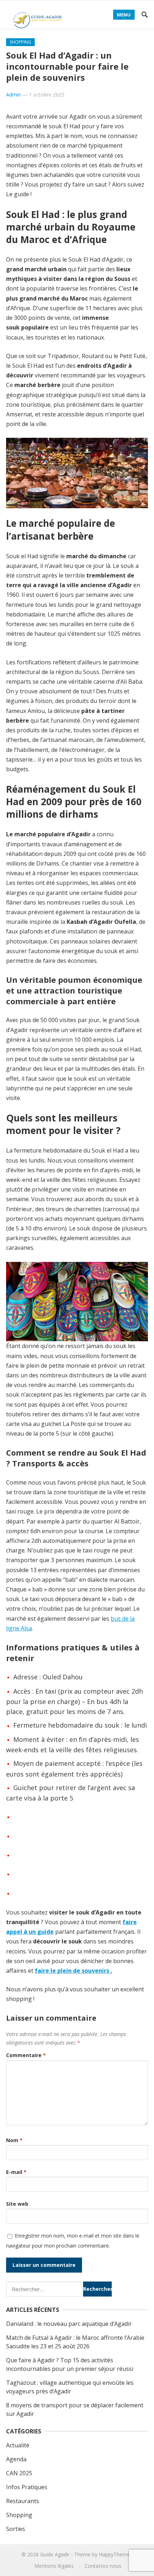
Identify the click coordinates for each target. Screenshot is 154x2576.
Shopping (20, 42)
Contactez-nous (103, 2566)
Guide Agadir (55, 2554)
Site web (17, 2204)
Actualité (18, 2445)
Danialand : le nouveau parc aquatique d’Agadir (69, 2324)
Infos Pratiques (27, 2487)
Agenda (16, 2459)
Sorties (16, 2529)
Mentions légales (54, 2566)
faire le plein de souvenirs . (73, 1971)
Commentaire (26, 2055)
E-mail (16, 2172)
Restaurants (23, 2501)
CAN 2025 (19, 2473)
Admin (13, 95)
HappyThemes (116, 2554)
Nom (14, 2140)
